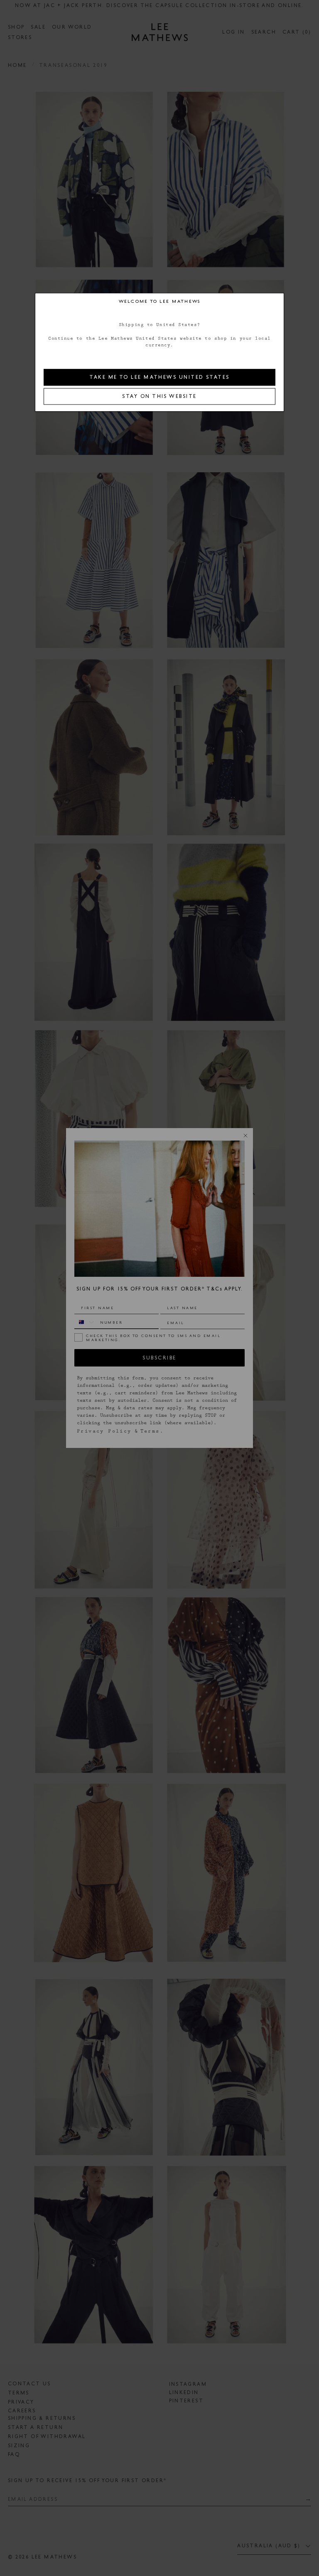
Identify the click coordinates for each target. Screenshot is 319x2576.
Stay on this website (159, 396)
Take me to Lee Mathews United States (159, 377)
